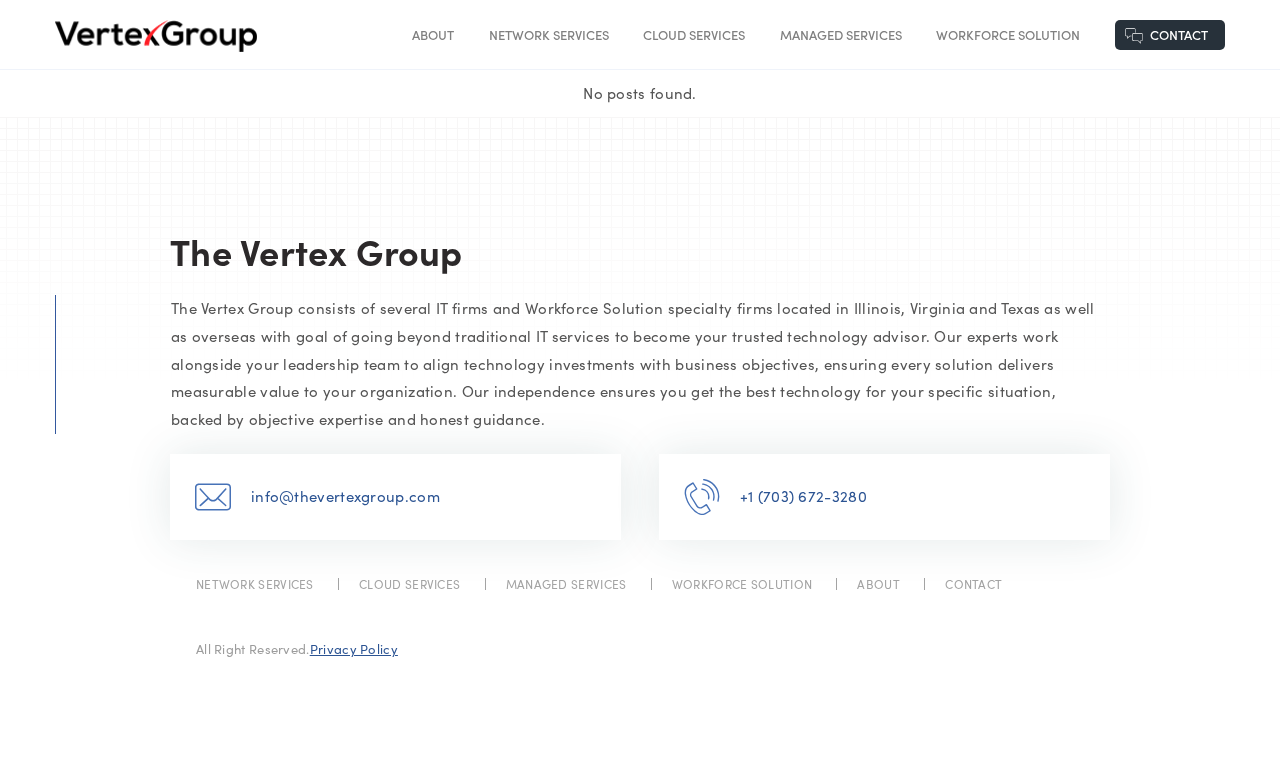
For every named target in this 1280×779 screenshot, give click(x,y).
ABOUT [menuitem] (878, 584)
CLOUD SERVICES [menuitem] (409, 584)
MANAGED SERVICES (841, 34)
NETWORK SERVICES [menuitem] (255, 584)
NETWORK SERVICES (549, 34)
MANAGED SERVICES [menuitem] (566, 584)
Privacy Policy (354, 649)
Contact (1179, 34)
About (433, 34)
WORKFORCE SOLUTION (1008, 34)
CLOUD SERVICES (694, 34)
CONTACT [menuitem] (973, 584)
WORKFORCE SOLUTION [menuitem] (742, 584)
